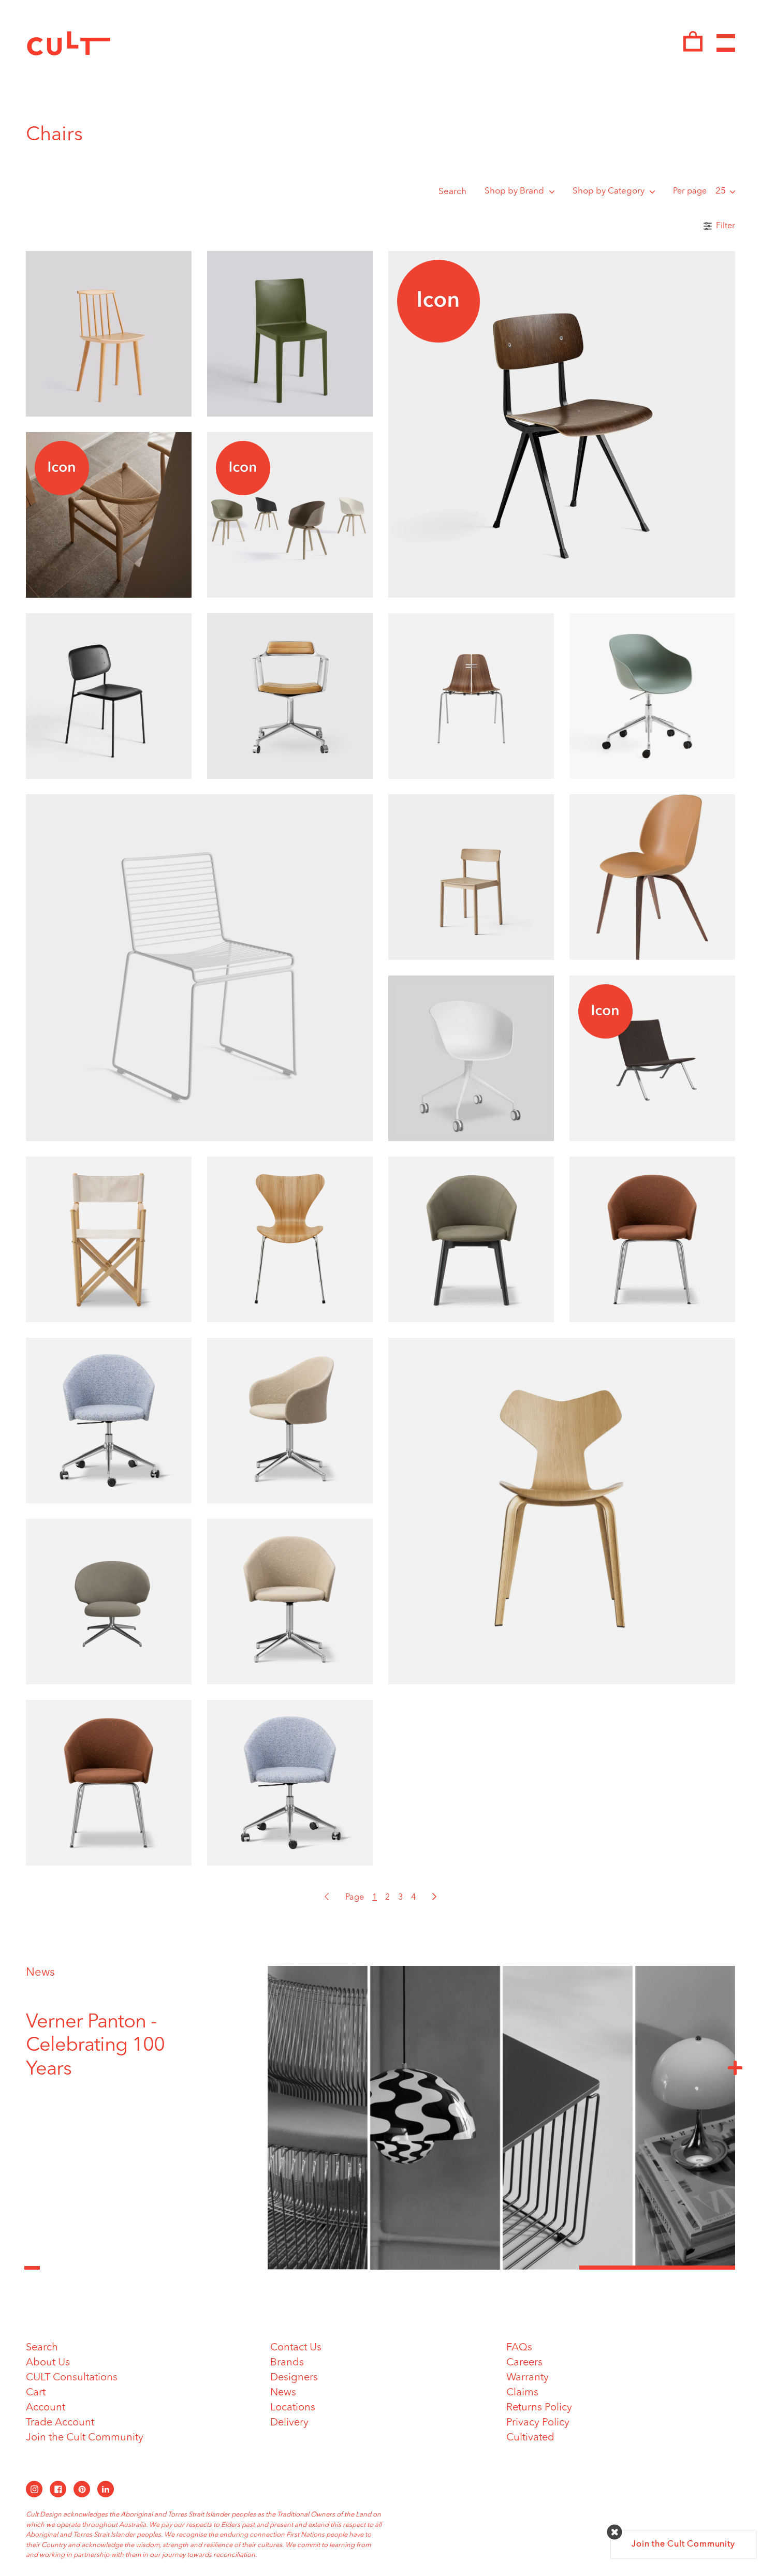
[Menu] (726, 43)
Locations (293, 2408)
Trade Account (60, 2423)
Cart (36, 2393)
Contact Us (296, 2348)
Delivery (289, 2423)
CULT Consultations (72, 2378)
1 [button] (346, 2268)
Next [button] (735, 2067)
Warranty (528, 2378)
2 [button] (501, 2268)
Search (452, 192)
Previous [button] (32, 2262)
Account (46, 2408)
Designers (294, 2378)
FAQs (519, 2348)
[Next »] (434, 1897)
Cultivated (530, 2438)
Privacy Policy (538, 2423)
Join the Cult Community (85, 2438)
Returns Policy (539, 2408)
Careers (524, 2363)
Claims (522, 2393)
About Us (48, 2363)
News (40, 1973)
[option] (116, 2034)
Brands (287, 2363)
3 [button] (657, 2268)
